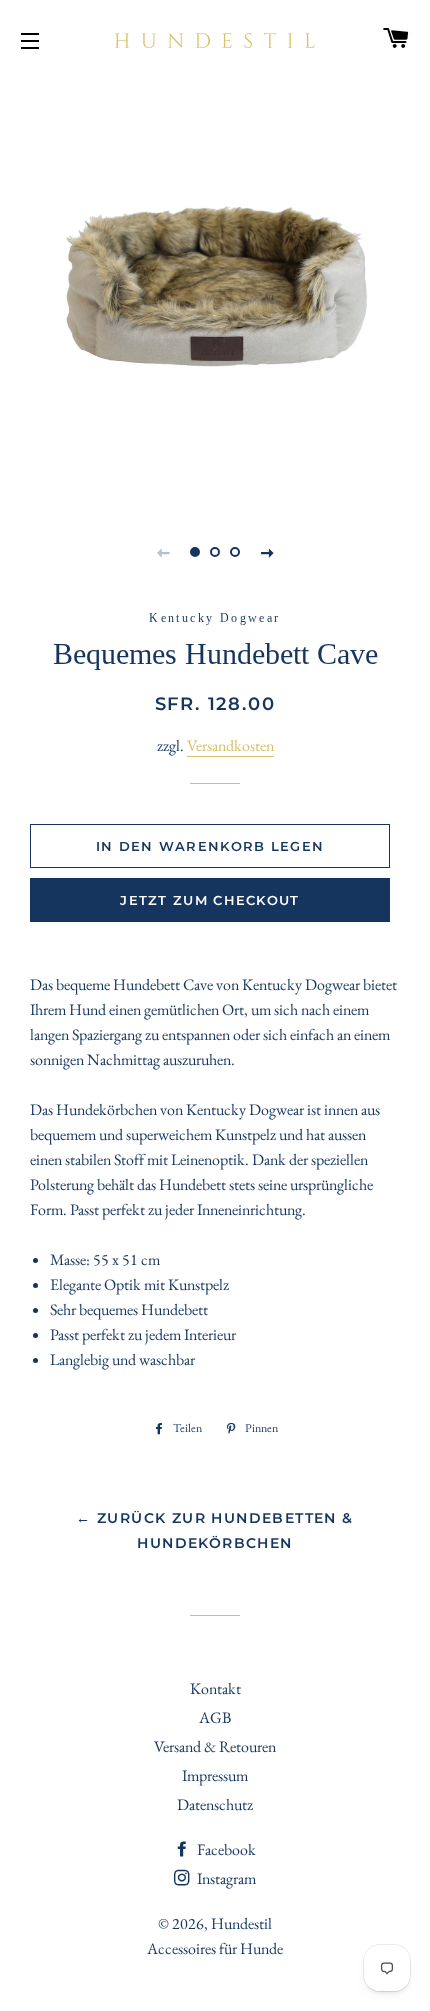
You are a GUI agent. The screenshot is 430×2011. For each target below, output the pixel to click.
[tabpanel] (215, 290)
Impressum (215, 1775)
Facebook (225, 1849)
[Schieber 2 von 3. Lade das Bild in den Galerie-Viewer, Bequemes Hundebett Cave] (215, 552)
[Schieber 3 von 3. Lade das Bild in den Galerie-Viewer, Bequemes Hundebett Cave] (235, 552)
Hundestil (241, 1923)
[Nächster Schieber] (267, 552)
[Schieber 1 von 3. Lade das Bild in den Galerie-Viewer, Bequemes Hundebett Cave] (195, 552)
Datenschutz (215, 1804)
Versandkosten (230, 745)
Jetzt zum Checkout (209, 900)
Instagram (225, 1878)
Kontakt (215, 1688)
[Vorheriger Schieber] (163, 552)
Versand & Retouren (215, 1746)
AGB (215, 1717)
